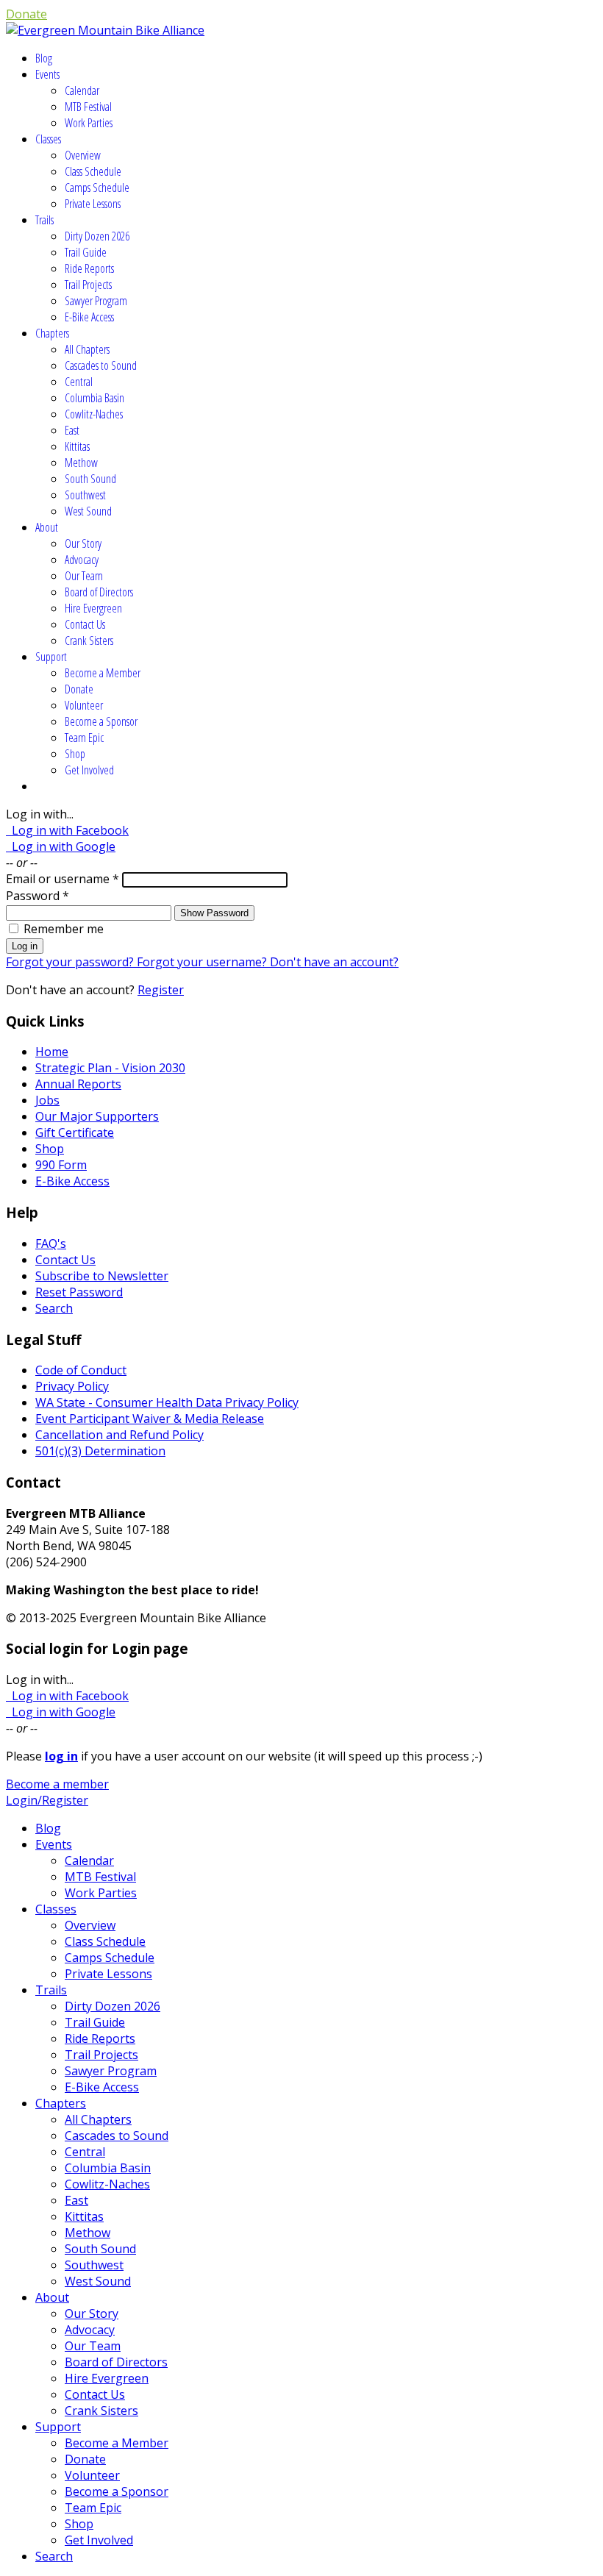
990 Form (61, 1165)
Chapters (52, 333)
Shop (75, 754)
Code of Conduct (81, 1370)
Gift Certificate (75, 1132)
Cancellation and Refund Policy (119, 1435)
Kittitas (77, 446)
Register (161, 990)
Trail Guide (86, 252)
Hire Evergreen (93, 608)
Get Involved (89, 770)
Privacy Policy (72, 1386)
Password (38, 896)
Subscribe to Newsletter (102, 1276)
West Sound (88, 511)
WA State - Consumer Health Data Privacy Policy (167, 1402)
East (72, 430)
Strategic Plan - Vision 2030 (110, 1068)
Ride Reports (89, 268)
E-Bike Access (89, 317)
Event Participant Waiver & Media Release (150, 1419)
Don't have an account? (334, 962)
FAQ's (51, 1244)
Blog (44, 58)
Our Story (83, 543)
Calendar (82, 90)
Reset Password (79, 1292)
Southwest (85, 495)
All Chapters (87, 349)
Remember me (64, 929)
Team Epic (84, 738)
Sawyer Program (96, 301)
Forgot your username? (203, 962)
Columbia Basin (94, 398)
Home (52, 1052)
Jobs (47, 1100)
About (47, 527)
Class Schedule (93, 171)
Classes (48, 139)
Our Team (84, 576)
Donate (26, 14)
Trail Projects (88, 285)
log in (61, 1756)
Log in (25, 946)
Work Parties (89, 123)
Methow (81, 463)
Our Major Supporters (97, 1116)
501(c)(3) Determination (100, 1451)
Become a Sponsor (101, 721)
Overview (83, 155)
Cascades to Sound (101, 365)
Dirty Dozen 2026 (97, 236)
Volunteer (84, 705)
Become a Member (103, 673)
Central (79, 382)
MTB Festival (88, 107)
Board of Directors (99, 592)
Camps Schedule (97, 188)
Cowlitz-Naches (94, 414)
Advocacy (82, 560)
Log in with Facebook (67, 830)
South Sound (90, 479)
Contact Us (85, 624)
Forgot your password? (71, 962)
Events (47, 74)
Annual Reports (78, 1084)
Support (51, 657)
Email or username (63, 879)
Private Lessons (93, 204)
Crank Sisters (89, 641)
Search (54, 1308)
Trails (44, 220)
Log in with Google (61, 846)
